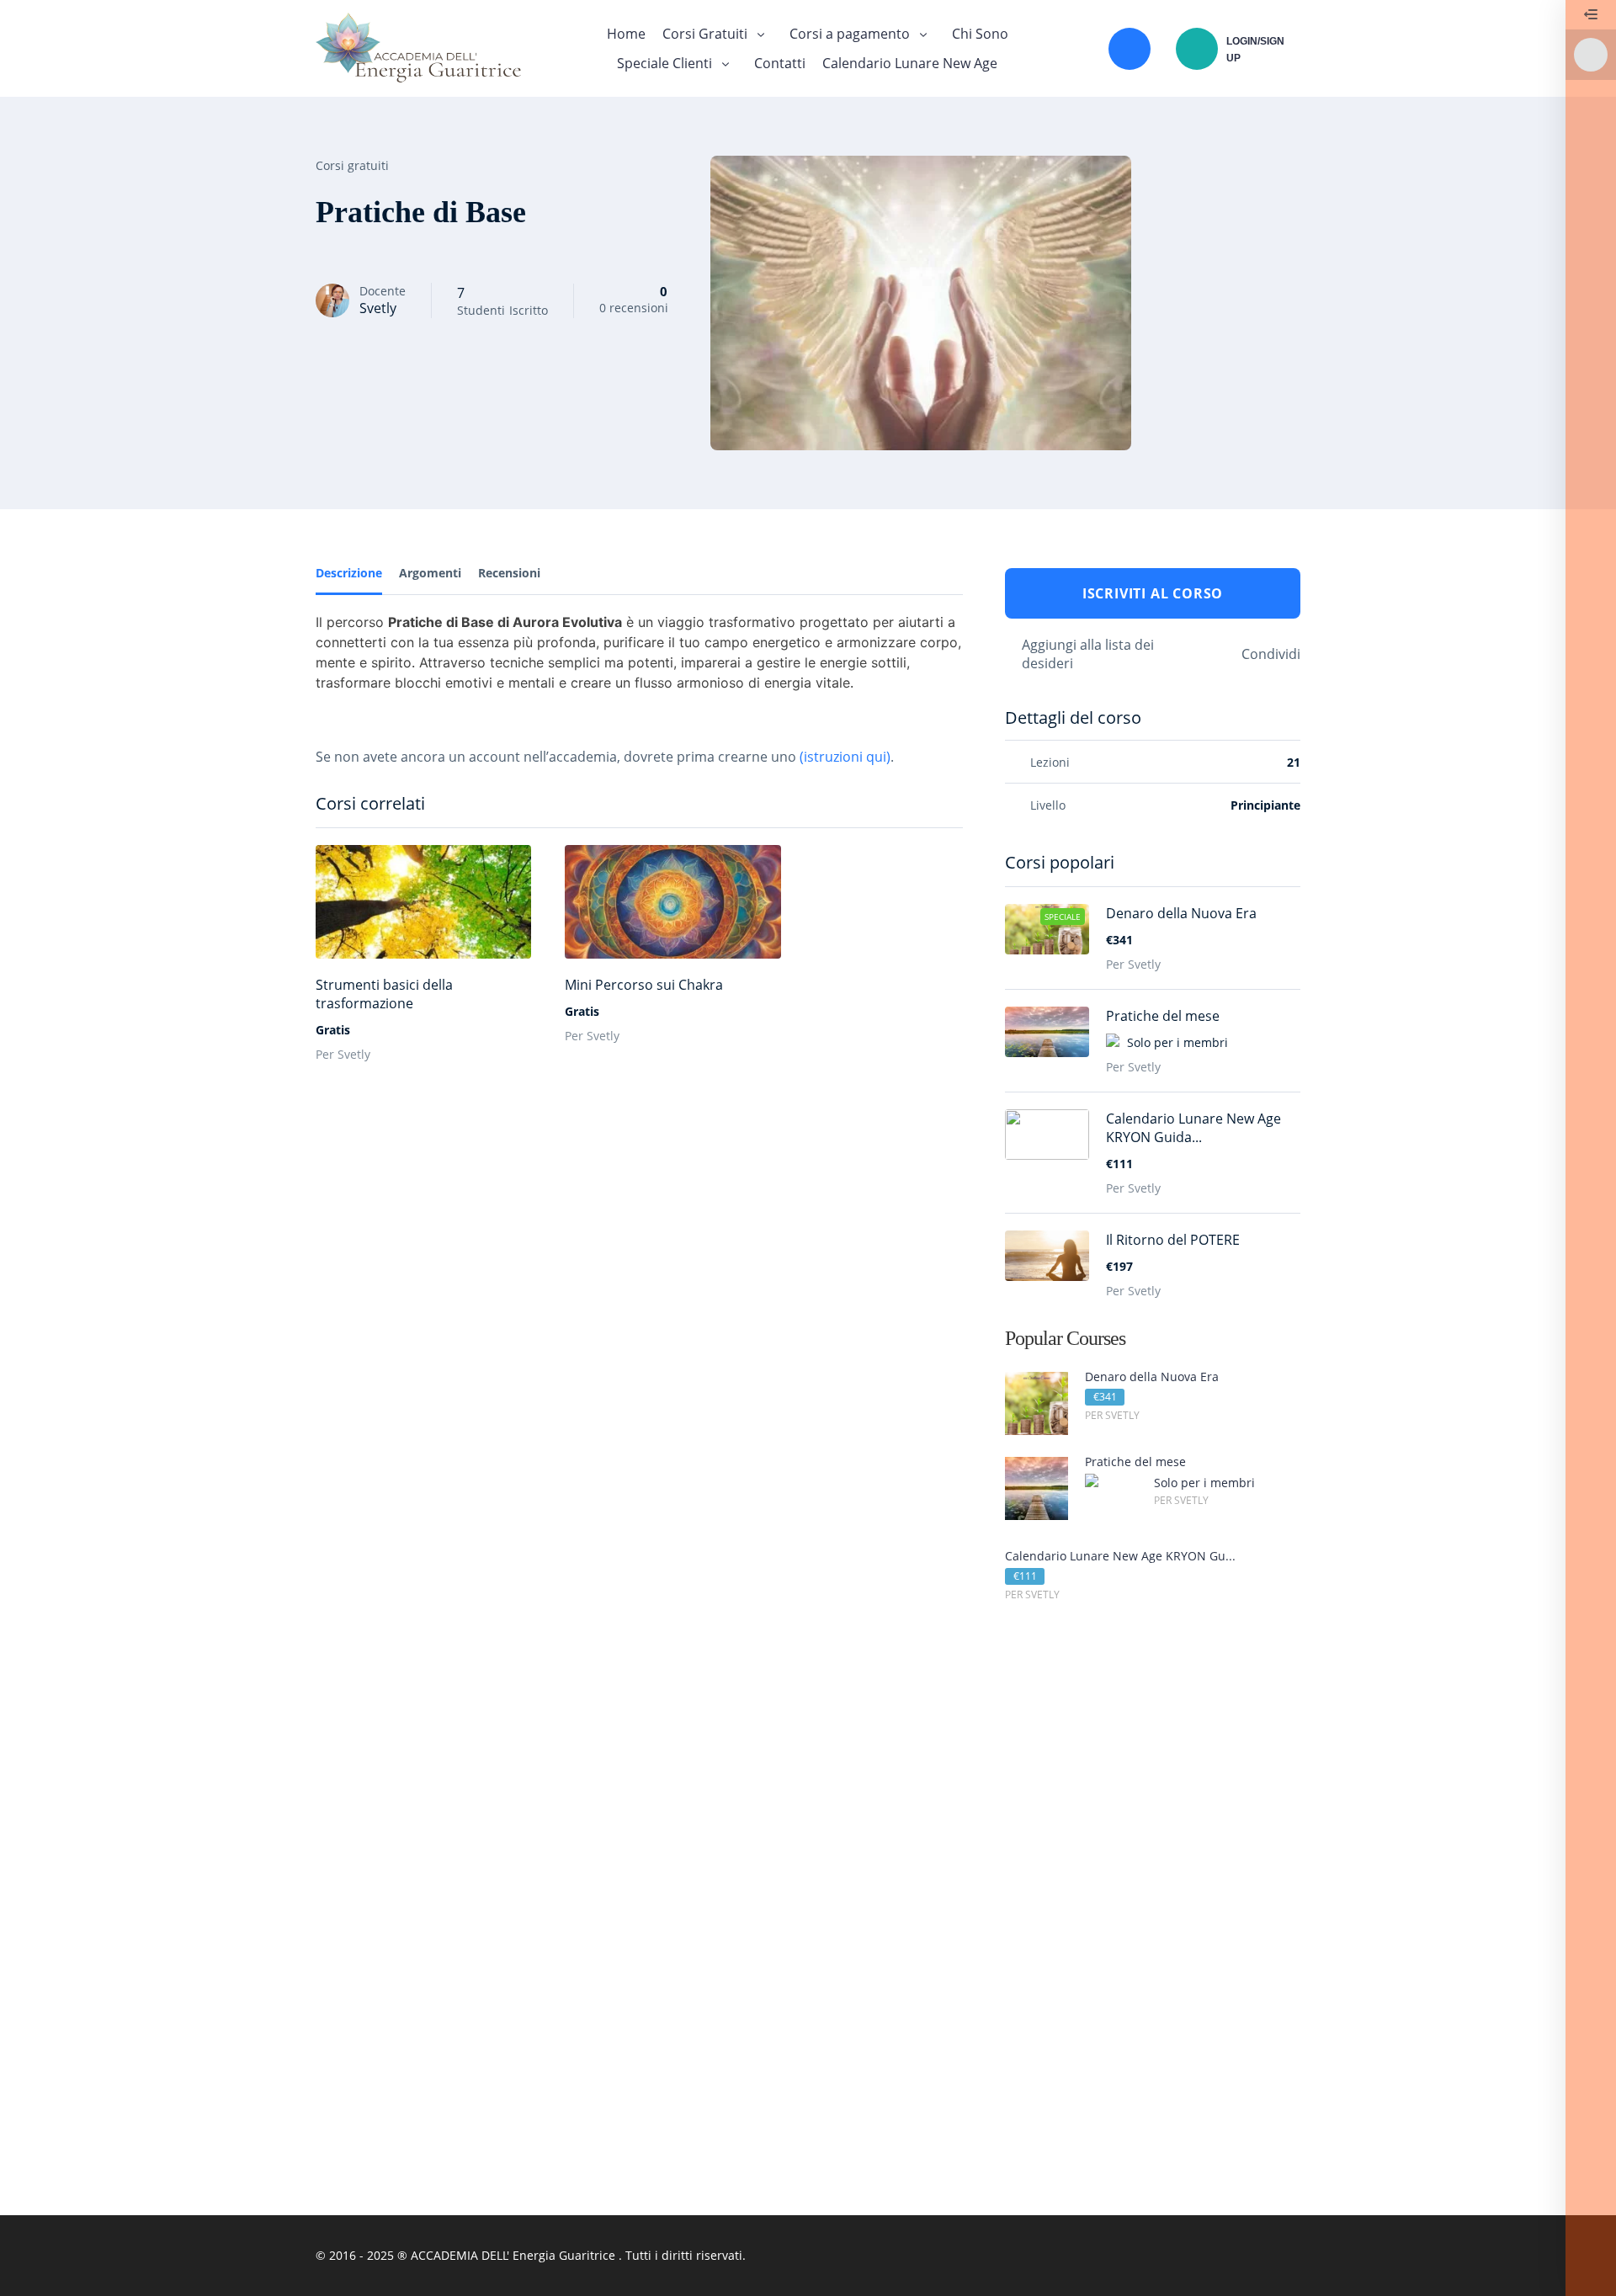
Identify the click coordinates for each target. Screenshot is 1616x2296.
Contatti (780, 63)
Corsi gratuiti (352, 165)
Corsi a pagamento (850, 34)
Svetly (378, 308)
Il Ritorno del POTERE (1173, 1240)
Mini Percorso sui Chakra (644, 985)
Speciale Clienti (664, 63)
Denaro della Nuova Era (1181, 913)
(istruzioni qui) (845, 757)
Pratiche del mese (1163, 1016)
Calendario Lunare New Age (910, 63)
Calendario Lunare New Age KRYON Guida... (1193, 1128)
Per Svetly (343, 1054)
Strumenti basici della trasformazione (384, 994)
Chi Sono (980, 34)
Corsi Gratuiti (705, 34)
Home (626, 34)
